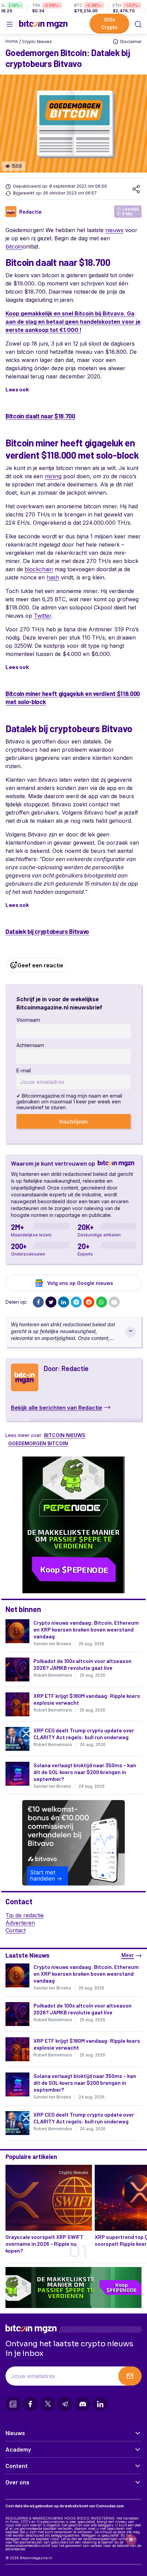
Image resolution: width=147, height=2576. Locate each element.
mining (53, 476)
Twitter (43, 616)
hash (53, 577)
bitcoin (14, 246)
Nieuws (15, 2433)
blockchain (39, 569)
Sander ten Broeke (52, 1644)
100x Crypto (109, 23)
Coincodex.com (110, 2506)
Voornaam (28, 1020)
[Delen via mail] (114, 1302)
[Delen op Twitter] (51, 1302)
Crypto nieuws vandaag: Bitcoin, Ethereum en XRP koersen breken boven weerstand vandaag (86, 1629)
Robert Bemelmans (53, 1675)
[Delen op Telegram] (76, 1302)
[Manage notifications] (131, 2540)
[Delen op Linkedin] (64, 1302)
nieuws (114, 230)
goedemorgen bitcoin (38, 1443)
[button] (138, 24)
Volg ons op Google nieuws (80, 1283)
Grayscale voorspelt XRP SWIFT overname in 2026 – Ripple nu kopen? (44, 2244)
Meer (128, 1955)
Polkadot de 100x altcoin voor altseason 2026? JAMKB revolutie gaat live (83, 1664)
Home (12, 41)
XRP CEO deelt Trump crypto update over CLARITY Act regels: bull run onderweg (84, 1734)
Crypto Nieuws (37, 42)
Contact (16, 1930)
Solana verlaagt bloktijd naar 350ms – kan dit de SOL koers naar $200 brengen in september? (85, 1772)
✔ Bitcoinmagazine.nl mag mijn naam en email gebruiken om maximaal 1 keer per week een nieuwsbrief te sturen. (69, 1102)
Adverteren (20, 1923)
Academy (18, 2449)
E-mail (24, 1070)
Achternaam (30, 1045)
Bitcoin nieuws (65, 1435)
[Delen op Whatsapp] (102, 1302)
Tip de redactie (25, 1915)
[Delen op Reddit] (89, 1302)
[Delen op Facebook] (38, 1302)
